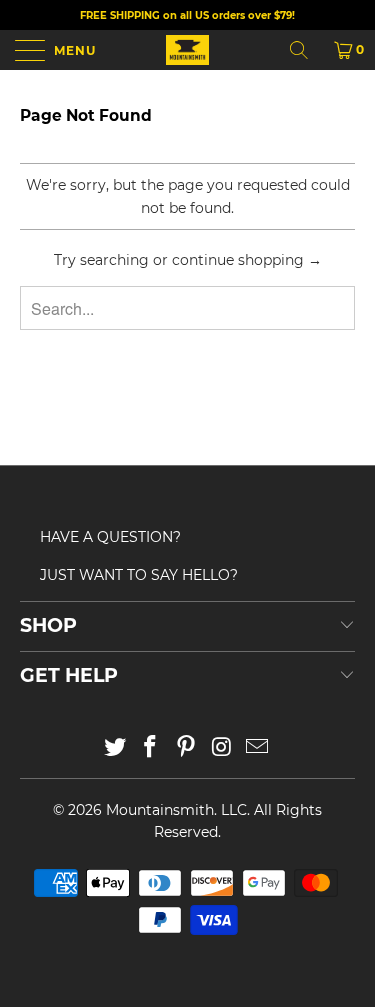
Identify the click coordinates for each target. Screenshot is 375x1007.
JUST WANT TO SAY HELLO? (139, 575)
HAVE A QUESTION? (110, 537)
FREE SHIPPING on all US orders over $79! (187, 15)
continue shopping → (247, 260)
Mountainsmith (160, 810)
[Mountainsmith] (188, 50)
